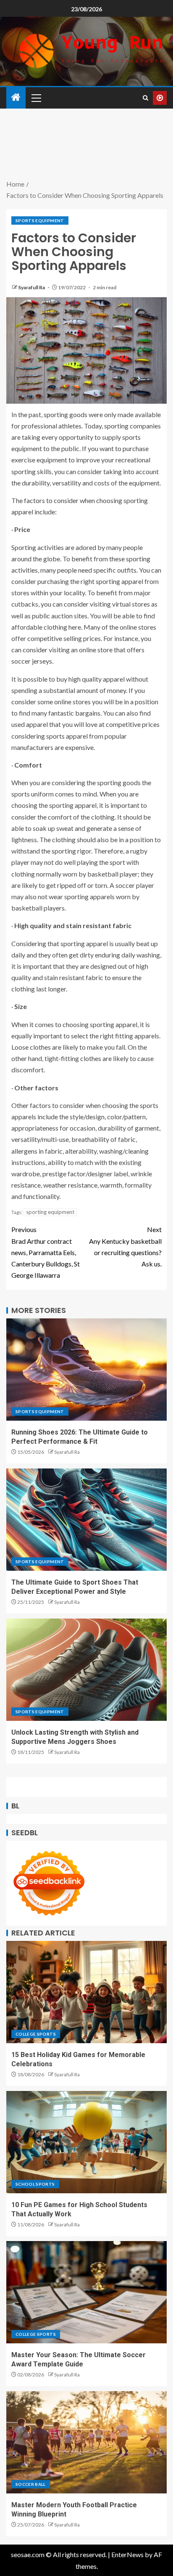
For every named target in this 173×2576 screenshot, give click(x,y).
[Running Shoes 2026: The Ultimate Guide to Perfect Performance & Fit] (86, 1370)
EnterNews (127, 2554)
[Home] (16, 97)
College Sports (36, 2034)
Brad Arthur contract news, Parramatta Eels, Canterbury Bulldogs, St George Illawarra (46, 1252)
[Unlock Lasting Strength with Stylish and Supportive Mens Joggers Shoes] (86, 1670)
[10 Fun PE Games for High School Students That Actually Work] (86, 2142)
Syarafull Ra (32, 287)
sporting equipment (50, 1212)
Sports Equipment (40, 221)
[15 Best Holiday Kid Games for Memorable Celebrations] (86, 1992)
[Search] (145, 98)
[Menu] (36, 98)
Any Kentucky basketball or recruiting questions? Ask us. (125, 1246)
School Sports (35, 2184)
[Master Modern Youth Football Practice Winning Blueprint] (86, 2442)
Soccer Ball (31, 2484)
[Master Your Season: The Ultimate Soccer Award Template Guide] (86, 2292)
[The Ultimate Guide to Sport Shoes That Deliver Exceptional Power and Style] (86, 1520)
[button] (36, 98)
